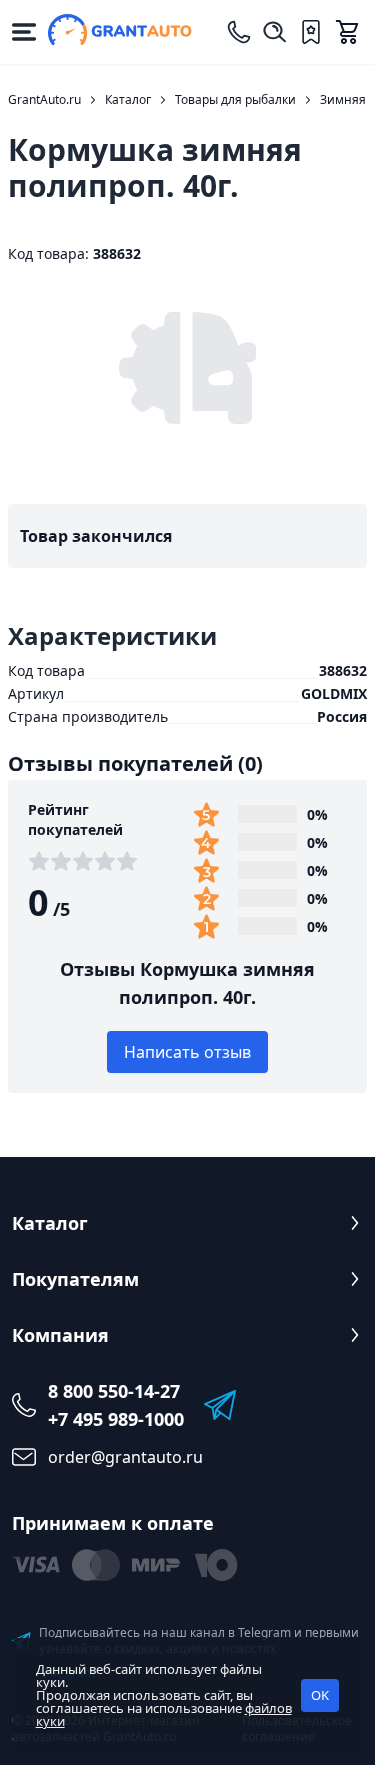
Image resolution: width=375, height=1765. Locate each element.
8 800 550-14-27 (114, 1391)
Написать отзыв (187, 1052)
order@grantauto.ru (125, 1457)
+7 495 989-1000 (116, 1419)
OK (320, 1695)
